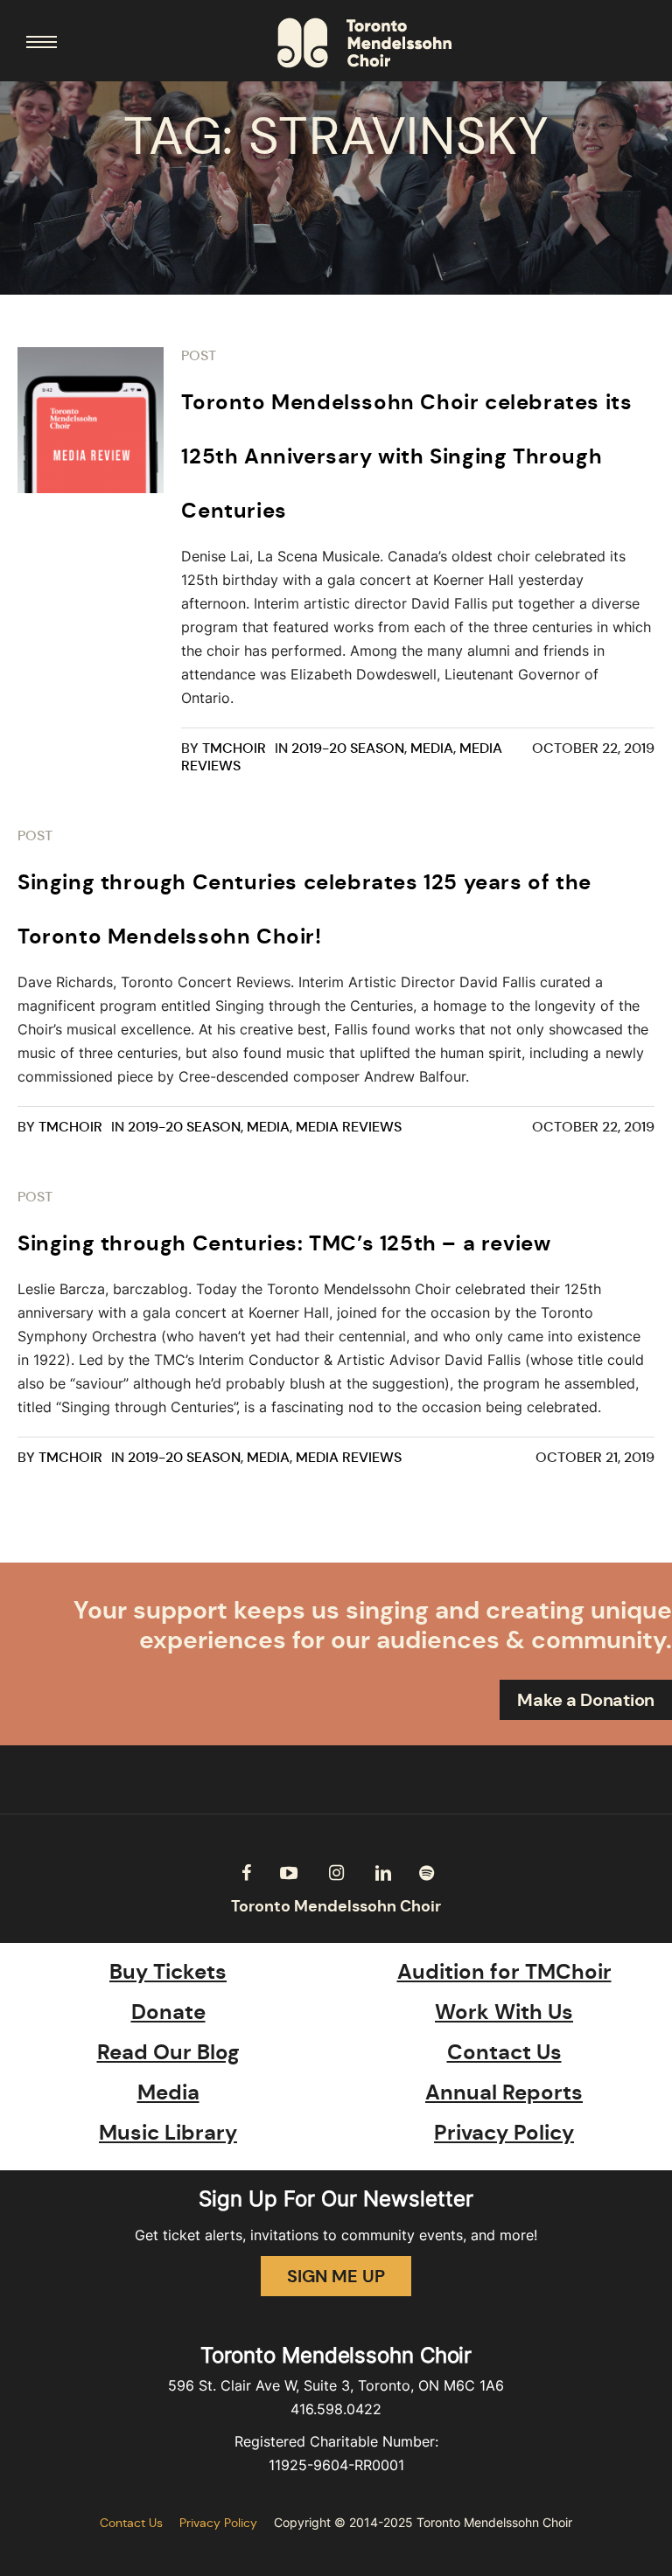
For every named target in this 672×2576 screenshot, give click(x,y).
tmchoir (234, 748)
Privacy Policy (504, 2133)
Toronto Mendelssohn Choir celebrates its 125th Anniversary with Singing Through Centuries (406, 456)
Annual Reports (504, 2092)
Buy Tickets (168, 1972)
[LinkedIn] (383, 1873)
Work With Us (504, 2012)
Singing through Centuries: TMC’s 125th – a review (284, 1243)
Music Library (168, 2133)
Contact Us (504, 2052)
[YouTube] (289, 1873)
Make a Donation (586, 1700)
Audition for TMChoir (504, 1972)
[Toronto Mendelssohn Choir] (364, 43)
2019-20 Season (348, 748)
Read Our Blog (168, 2052)
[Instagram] (336, 1873)
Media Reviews (349, 1127)
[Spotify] (426, 1873)
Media (432, 748)
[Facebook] (246, 1873)
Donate (168, 2012)
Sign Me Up (336, 2276)
